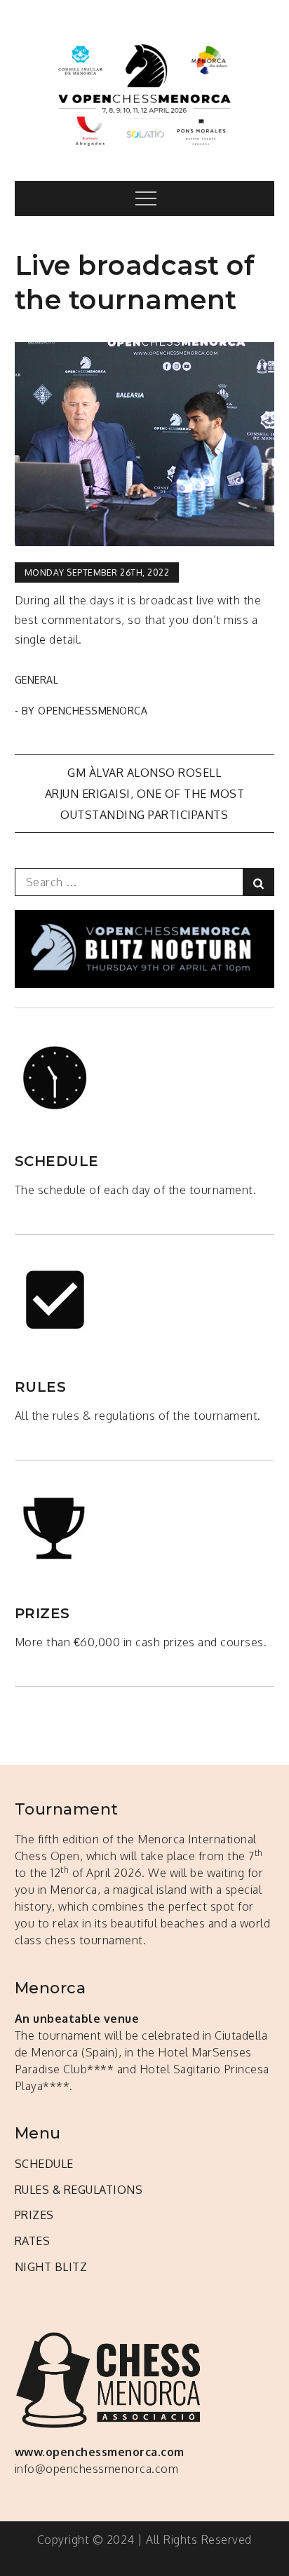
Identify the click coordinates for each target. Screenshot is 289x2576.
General (37, 680)
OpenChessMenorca (93, 711)
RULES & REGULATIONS (79, 2190)
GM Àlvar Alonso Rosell (144, 773)
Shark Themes (236, 2558)
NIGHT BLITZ (51, 2267)
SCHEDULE (44, 2164)
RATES (33, 2241)
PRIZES (34, 2215)
